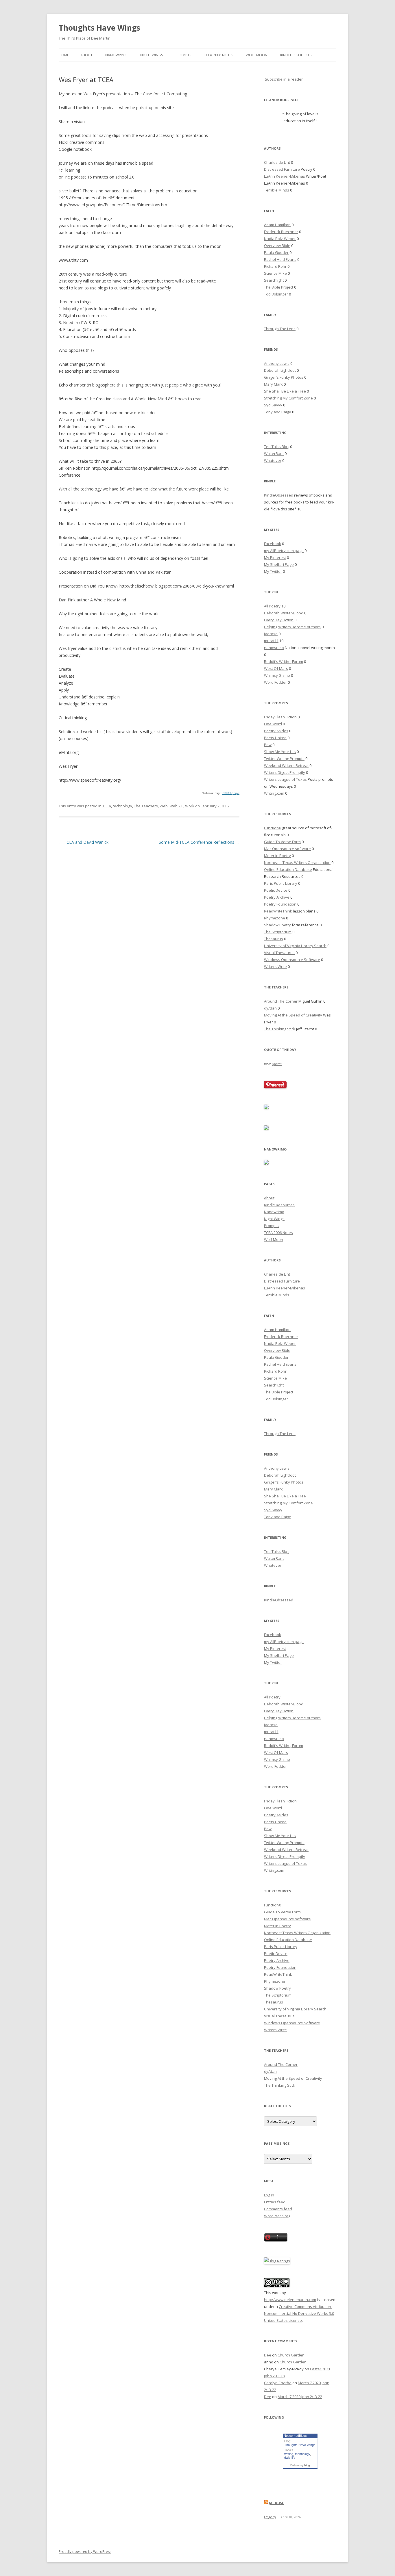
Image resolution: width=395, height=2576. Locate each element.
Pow (268, 745)
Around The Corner (281, 1001)
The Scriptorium (278, 932)
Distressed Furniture (282, 169)
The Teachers (146, 806)
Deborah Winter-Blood (284, 613)
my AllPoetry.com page (284, 551)
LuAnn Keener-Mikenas (285, 176)
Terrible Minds (277, 190)
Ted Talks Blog (277, 447)
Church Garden (291, 2355)
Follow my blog (300, 2465)
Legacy (270, 2517)
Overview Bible (277, 246)
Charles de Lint (277, 162)
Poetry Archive (277, 897)
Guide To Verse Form (282, 842)
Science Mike (275, 273)
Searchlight (274, 280)
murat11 (271, 641)
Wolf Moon (257, 55)
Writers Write (275, 967)
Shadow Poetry (277, 925)
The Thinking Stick (280, 1029)
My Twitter (273, 571)
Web (164, 806)
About (86, 55)
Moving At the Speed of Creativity (293, 1015)
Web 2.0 (176, 806)
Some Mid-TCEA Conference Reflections (199, 842)
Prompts (183, 55)
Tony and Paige (278, 412)
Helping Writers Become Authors (292, 627)
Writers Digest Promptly (285, 772)
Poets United (275, 738)
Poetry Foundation (280, 904)
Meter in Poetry (277, 856)
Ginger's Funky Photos (284, 377)
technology (122, 806)
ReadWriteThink (278, 911)
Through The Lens (280, 329)
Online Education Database (288, 869)
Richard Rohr (275, 266)
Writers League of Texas (285, 779)
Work (190, 806)
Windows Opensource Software (292, 960)
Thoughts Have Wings (99, 28)
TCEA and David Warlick (84, 842)
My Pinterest (275, 557)
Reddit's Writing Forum (284, 661)
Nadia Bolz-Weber (280, 239)
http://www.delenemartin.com (290, 2300)
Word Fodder (275, 682)
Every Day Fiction (279, 620)
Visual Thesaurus (279, 953)
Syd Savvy (273, 405)
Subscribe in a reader (284, 79)
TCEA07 (227, 793)
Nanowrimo (116, 55)
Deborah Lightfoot (280, 370)
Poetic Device (276, 890)
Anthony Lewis (277, 363)
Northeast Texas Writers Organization (297, 863)
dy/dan (270, 1008)
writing (289, 2454)
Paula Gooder (276, 252)
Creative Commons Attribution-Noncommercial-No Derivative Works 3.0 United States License (299, 2313)
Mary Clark (273, 384)
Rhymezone (275, 918)
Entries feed (275, 2202)
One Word (273, 724)
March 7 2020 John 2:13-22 (300, 2397)
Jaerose (271, 634)
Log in (269, 2195)
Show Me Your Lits (280, 752)
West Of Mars (276, 668)
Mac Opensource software (287, 849)
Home (64, 55)
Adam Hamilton (277, 225)
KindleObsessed (279, 495)
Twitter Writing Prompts (284, 759)
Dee (268, 2355)
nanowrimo (274, 648)
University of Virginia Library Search (295, 946)
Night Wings (152, 55)
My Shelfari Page (279, 564)
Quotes (277, 1064)
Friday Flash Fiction (280, 717)
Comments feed (278, 2209)
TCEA (107, 806)
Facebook (273, 544)
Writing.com (274, 793)
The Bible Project (279, 287)
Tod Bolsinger (276, 294)
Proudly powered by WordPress (85, 2552)
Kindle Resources (296, 55)
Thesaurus (274, 939)
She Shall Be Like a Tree (285, 391)
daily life (290, 2458)
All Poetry (272, 606)
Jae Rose (276, 2503)
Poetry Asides (276, 731)
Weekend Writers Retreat (286, 765)
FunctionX (273, 828)
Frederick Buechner (281, 232)
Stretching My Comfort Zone (288, 398)
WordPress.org (277, 2216)
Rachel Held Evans (280, 259)
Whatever (273, 460)
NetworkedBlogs (295, 2436)
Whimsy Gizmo (277, 675)
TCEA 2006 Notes (218, 55)
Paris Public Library (281, 883)
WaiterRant (274, 454)
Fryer (236, 793)
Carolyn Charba (278, 2383)
